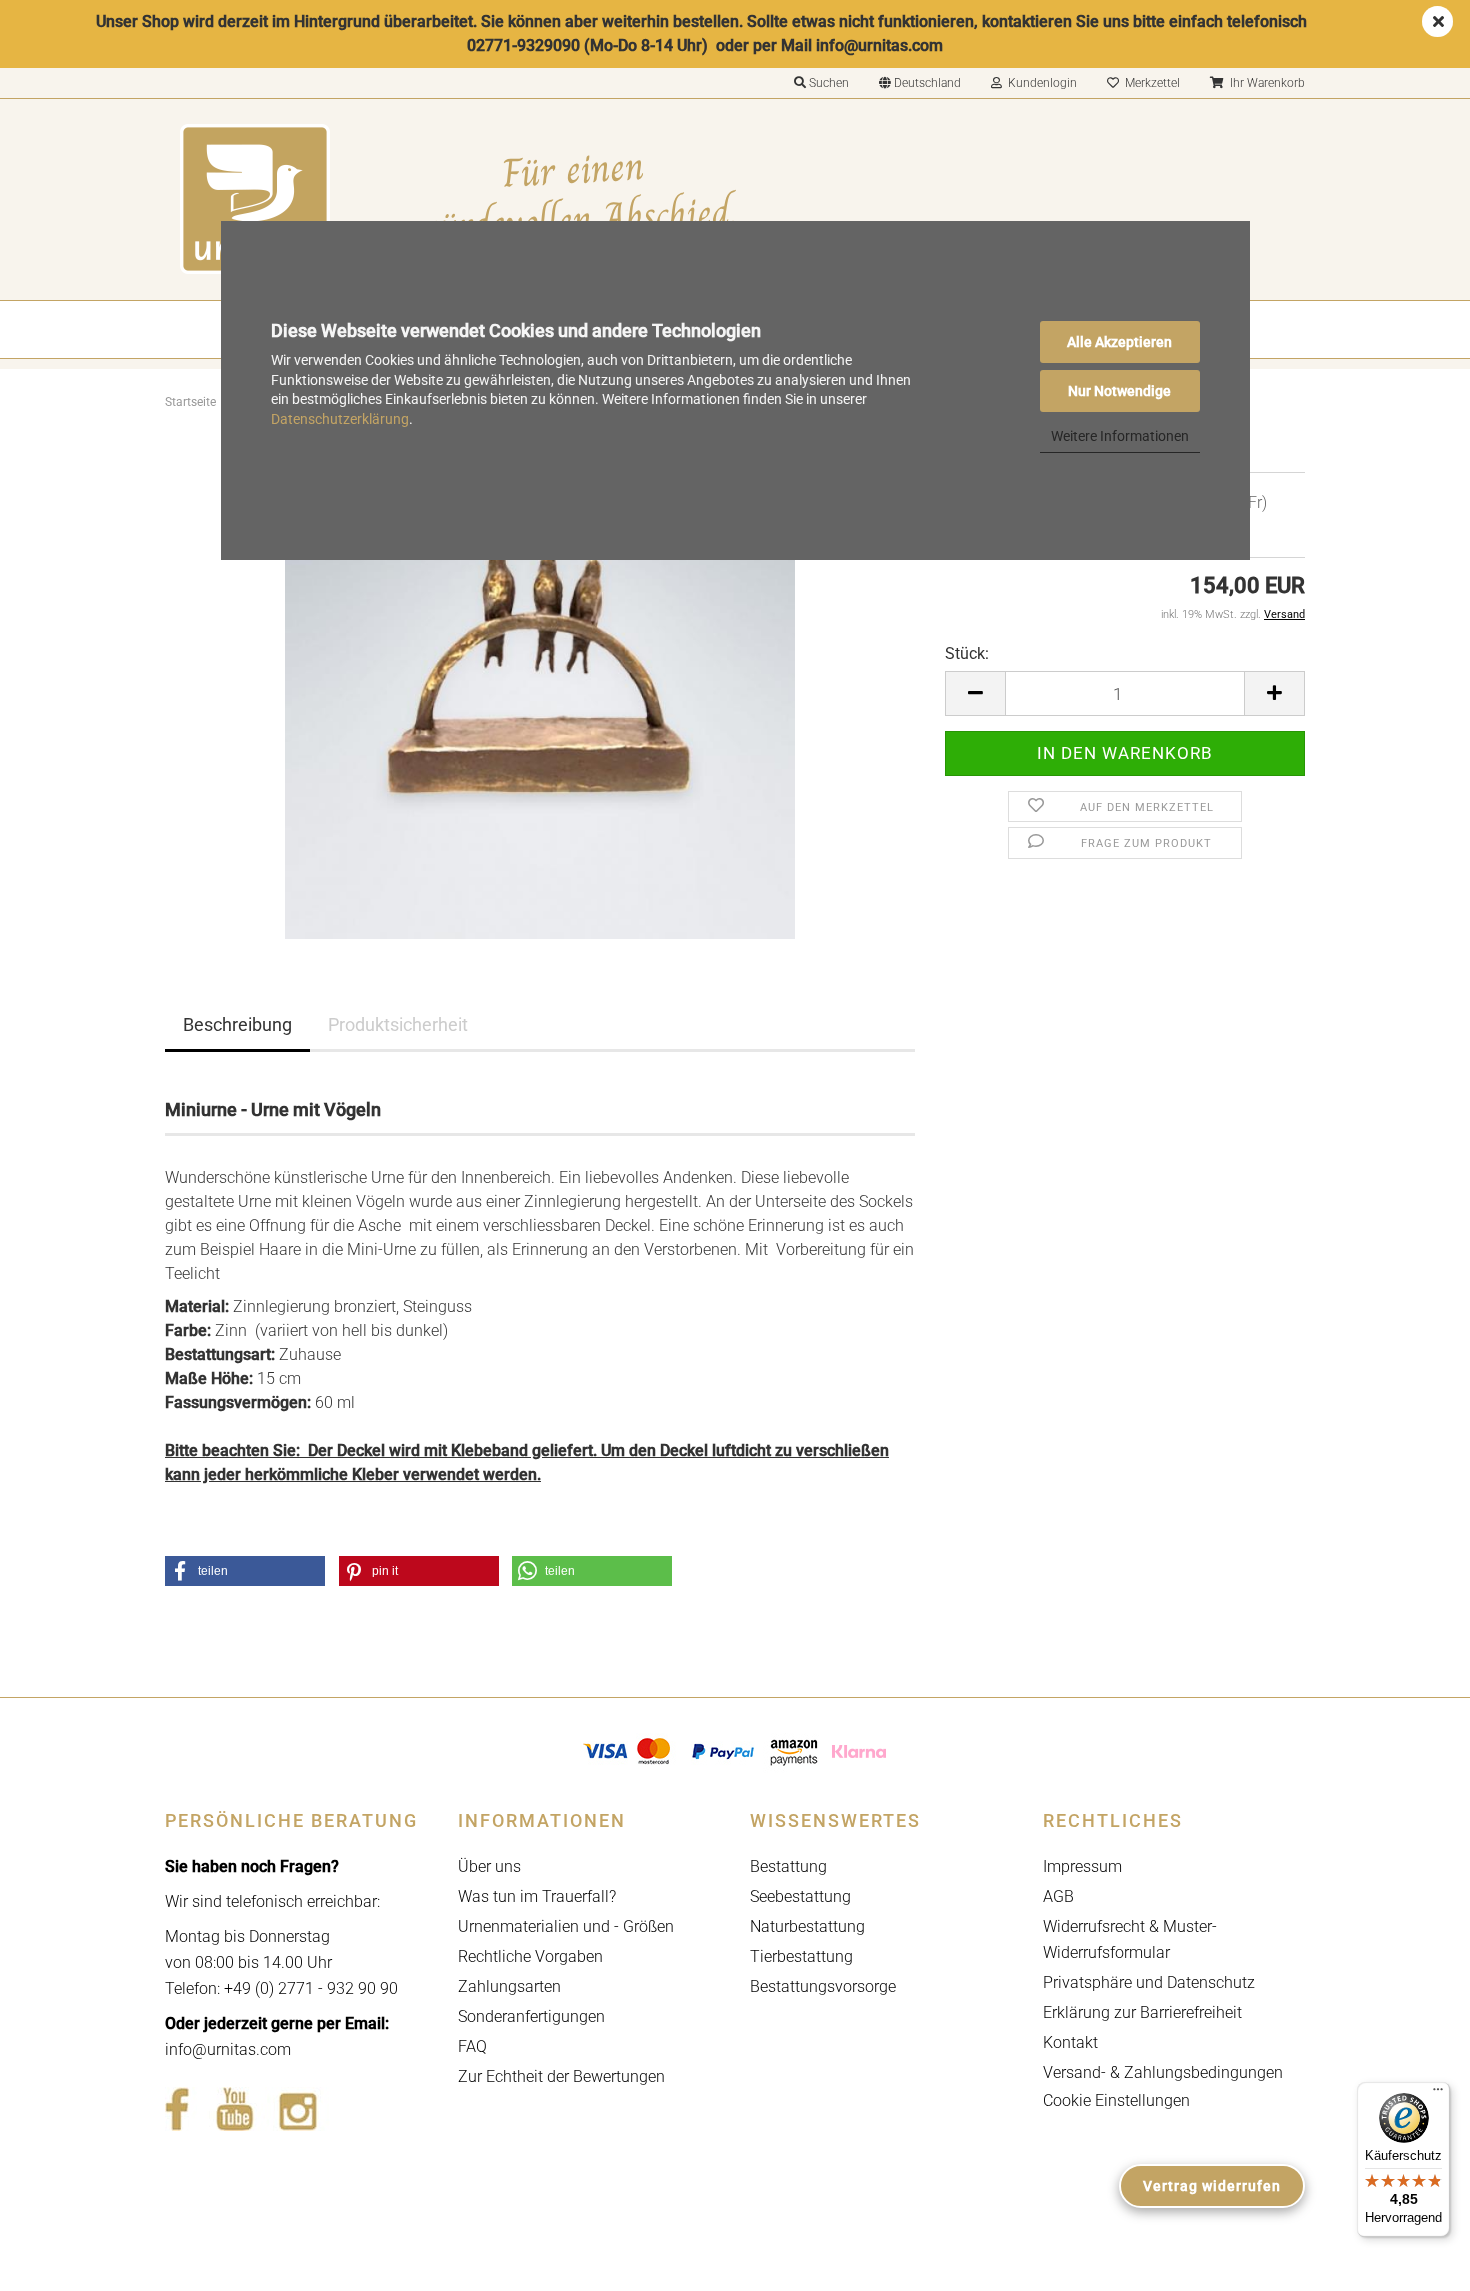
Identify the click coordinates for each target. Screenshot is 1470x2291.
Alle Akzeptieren (1119, 342)
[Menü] (1438, 2094)
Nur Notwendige (1119, 391)
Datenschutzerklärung (340, 419)
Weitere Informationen (1120, 436)
